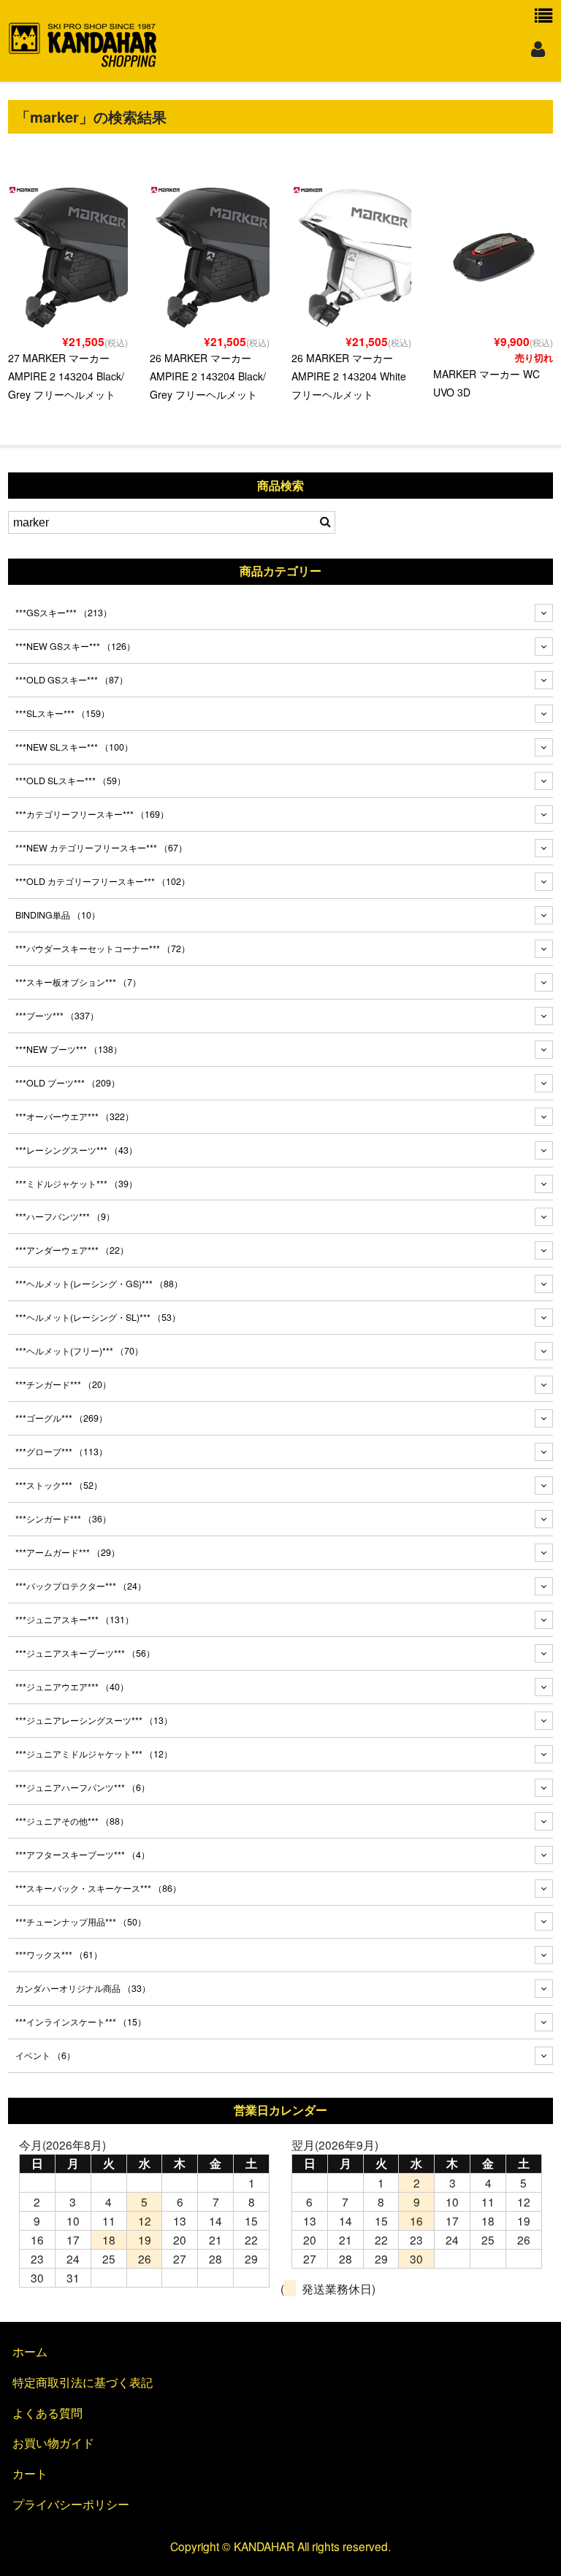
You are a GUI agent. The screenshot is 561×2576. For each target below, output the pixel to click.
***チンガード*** (63, 1384)
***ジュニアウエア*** (72, 1687)
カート (30, 2473)
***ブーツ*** (57, 1016)
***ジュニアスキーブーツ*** (85, 1653)
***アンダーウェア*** (72, 1250)
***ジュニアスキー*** (75, 1619)
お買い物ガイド (53, 2442)
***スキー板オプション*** (78, 982)
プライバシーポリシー (71, 2504)
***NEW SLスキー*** (74, 747)
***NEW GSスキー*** (75, 646)
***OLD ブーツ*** (68, 1083)
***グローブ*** (61, 1452)
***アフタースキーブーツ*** (83, 1855)
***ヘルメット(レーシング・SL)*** (98, 1317)
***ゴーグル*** (61, 1418)
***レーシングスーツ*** (76, 1150)
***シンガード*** (63, 1519)
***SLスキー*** (62, 713)
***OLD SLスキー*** (70, 781)
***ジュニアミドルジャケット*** (94, 1754)
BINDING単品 (58, 915)
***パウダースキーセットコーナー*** (103, 948)
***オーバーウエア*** (75, 1116)
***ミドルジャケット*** (76, 1184)
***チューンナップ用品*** (81, 1922)
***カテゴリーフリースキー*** (92, 814)
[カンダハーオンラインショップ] (83, 61)
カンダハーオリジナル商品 (83, 1988)
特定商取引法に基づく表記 (83, 2382)
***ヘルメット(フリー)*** (79, 1351)
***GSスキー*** (64, 613)
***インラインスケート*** (81, 2022)
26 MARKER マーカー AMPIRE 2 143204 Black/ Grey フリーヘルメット (208, 376)
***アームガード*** (68, 1552)
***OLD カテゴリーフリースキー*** (103, 881)
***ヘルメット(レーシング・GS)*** (99, 1284)
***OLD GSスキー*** (72, 680)
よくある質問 (47, 2412)
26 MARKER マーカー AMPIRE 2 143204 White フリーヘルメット (349, 376)
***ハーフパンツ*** (65, 1216)
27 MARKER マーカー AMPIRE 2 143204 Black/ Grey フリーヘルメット (66, 376)
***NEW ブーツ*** (69, 1049)
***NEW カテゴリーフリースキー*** (101, 848)
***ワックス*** (59, 1955)
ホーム (30, 2351)
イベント (45, 2055)
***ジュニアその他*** (72, 1821)
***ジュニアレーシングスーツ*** (94, 1720)
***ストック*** (59, 1485)
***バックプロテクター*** (81, 1586)
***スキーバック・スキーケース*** (98, 1888)
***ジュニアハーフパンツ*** (83, 1787)
